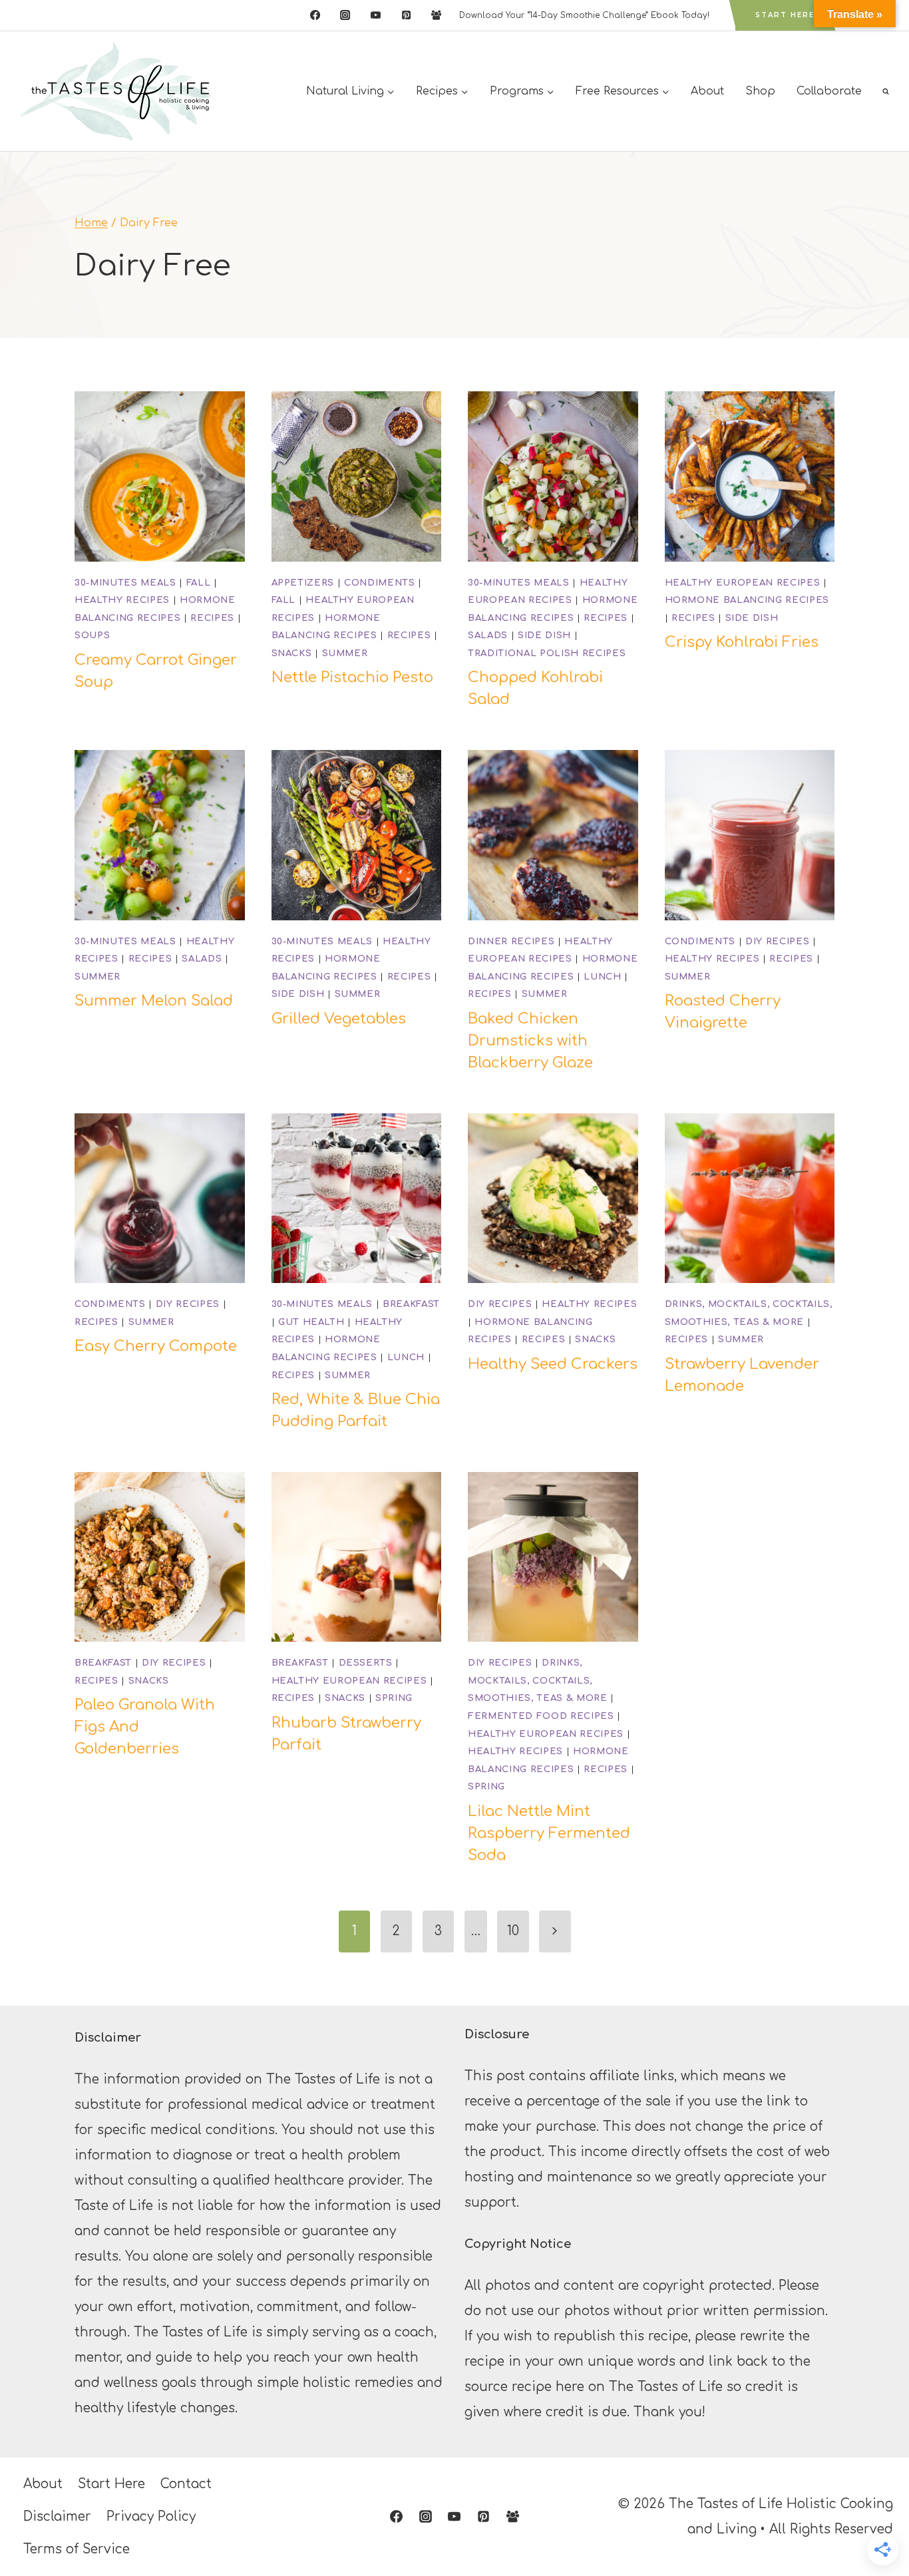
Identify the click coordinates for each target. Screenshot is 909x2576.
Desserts (366, 1663)
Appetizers (303, 583)
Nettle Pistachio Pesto (352, 677)
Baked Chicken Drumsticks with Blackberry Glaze (530, 1041)
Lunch (602, 977)
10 (513, 1931)
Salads (488, 635)
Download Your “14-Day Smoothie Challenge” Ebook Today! (584, 15)
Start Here (785, 15)
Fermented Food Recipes (541, 1716)
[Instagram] (345, 15)
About (707, 91)
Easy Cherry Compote (156, 1346)
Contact (186, 2484)
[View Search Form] (886, 91)
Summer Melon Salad (154, 1001)
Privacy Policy (151, 2516)
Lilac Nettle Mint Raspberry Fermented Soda (549, 1833)
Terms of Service (77, 2549)
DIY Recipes (777, 941)
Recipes (212, 618)
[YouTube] (375, 15)
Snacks (292, 653)
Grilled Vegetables (339, 1019)
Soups (92, 635)
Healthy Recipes (122, 600)
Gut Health (311, 1322)
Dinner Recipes (511, 941)
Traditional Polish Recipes (547, 653)
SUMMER (345, 653)
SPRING (394, 1698)
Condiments (380, 583)
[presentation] (160, 476)
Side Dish (544, 635)
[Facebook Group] (437, 15)
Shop (760, 91)
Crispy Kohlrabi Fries (742, 642)
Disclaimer (57, 2516)
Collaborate (829, 91)
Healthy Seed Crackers (553, 1364)
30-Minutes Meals (125, 583)
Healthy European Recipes (743, 583)
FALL (199, 583)
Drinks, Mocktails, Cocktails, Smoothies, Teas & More (538, 1680)
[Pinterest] (406, 15)
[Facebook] (315, 15)
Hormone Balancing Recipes (747, 600)
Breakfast (411, 1304)
